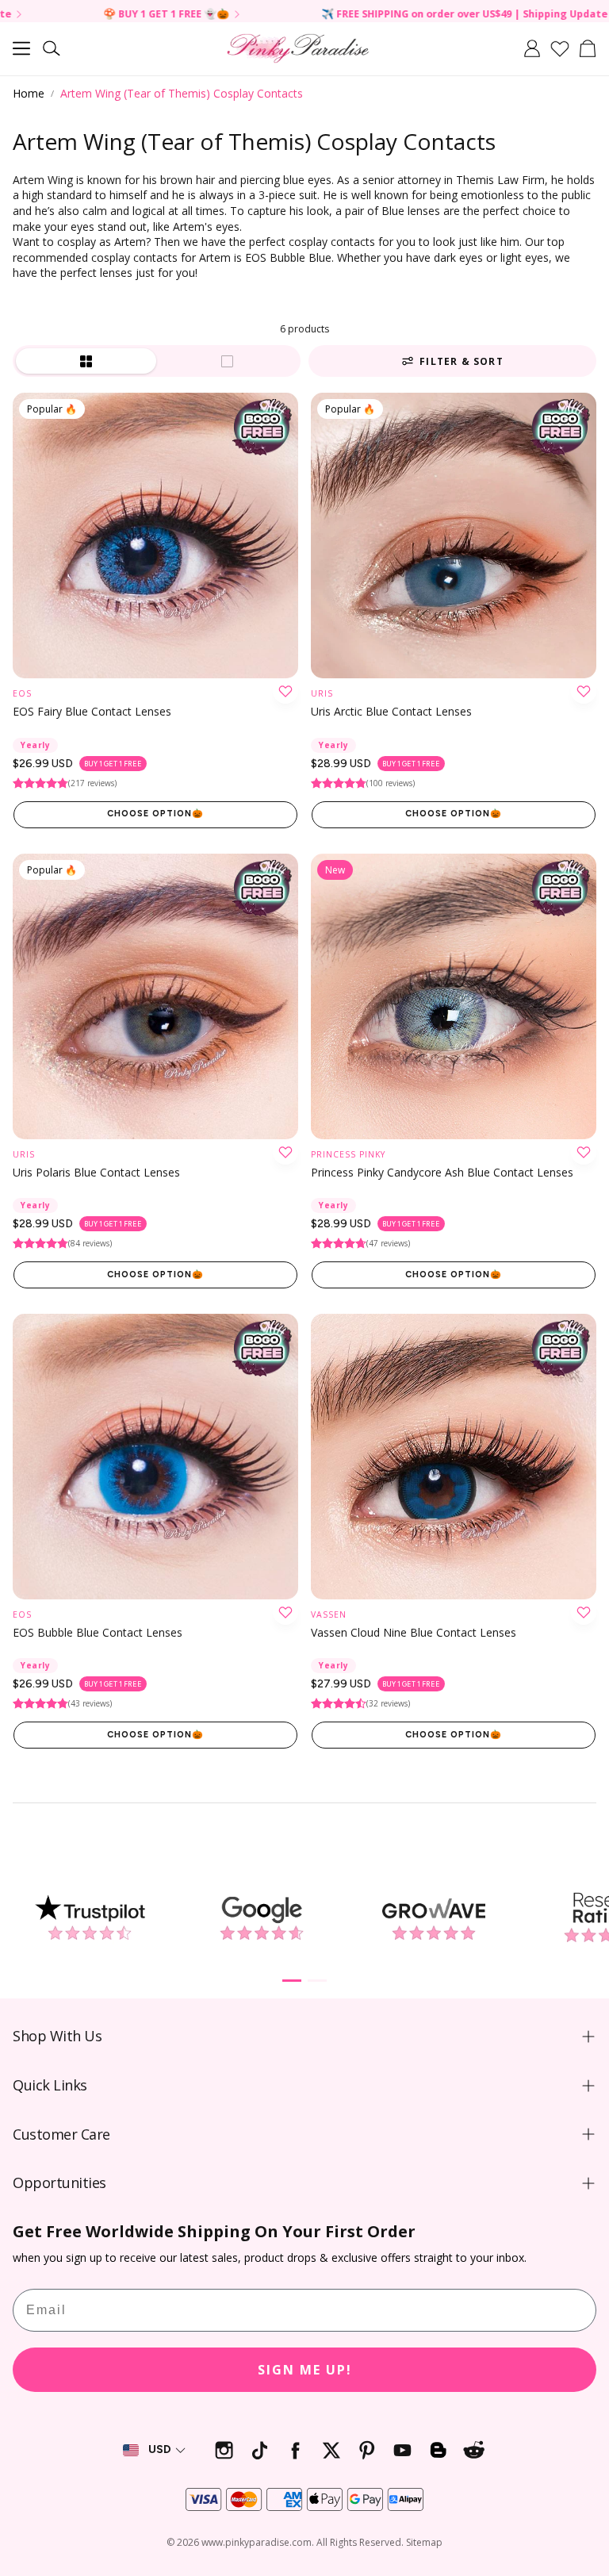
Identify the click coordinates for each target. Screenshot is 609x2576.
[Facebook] (295, 2450)
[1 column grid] (228, 361)
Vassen (329, 1614)
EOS (22, 693)
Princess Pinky (348, 1154)
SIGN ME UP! (305, 2370)
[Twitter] (331, 2450)
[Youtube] (402, 2450)
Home (29, 93)
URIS (322, 693)
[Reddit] (474, 2450)
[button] (21, 48)
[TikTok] (260, 2450)
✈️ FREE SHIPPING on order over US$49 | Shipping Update (390, 15)
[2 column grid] (86, 361)
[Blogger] (438, 2450)
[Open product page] (155, 1457)
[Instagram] (224, 2450)
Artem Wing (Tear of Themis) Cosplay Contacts (182, 93)
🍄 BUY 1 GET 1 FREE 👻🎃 (92, 15)
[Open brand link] (89, 1918)
